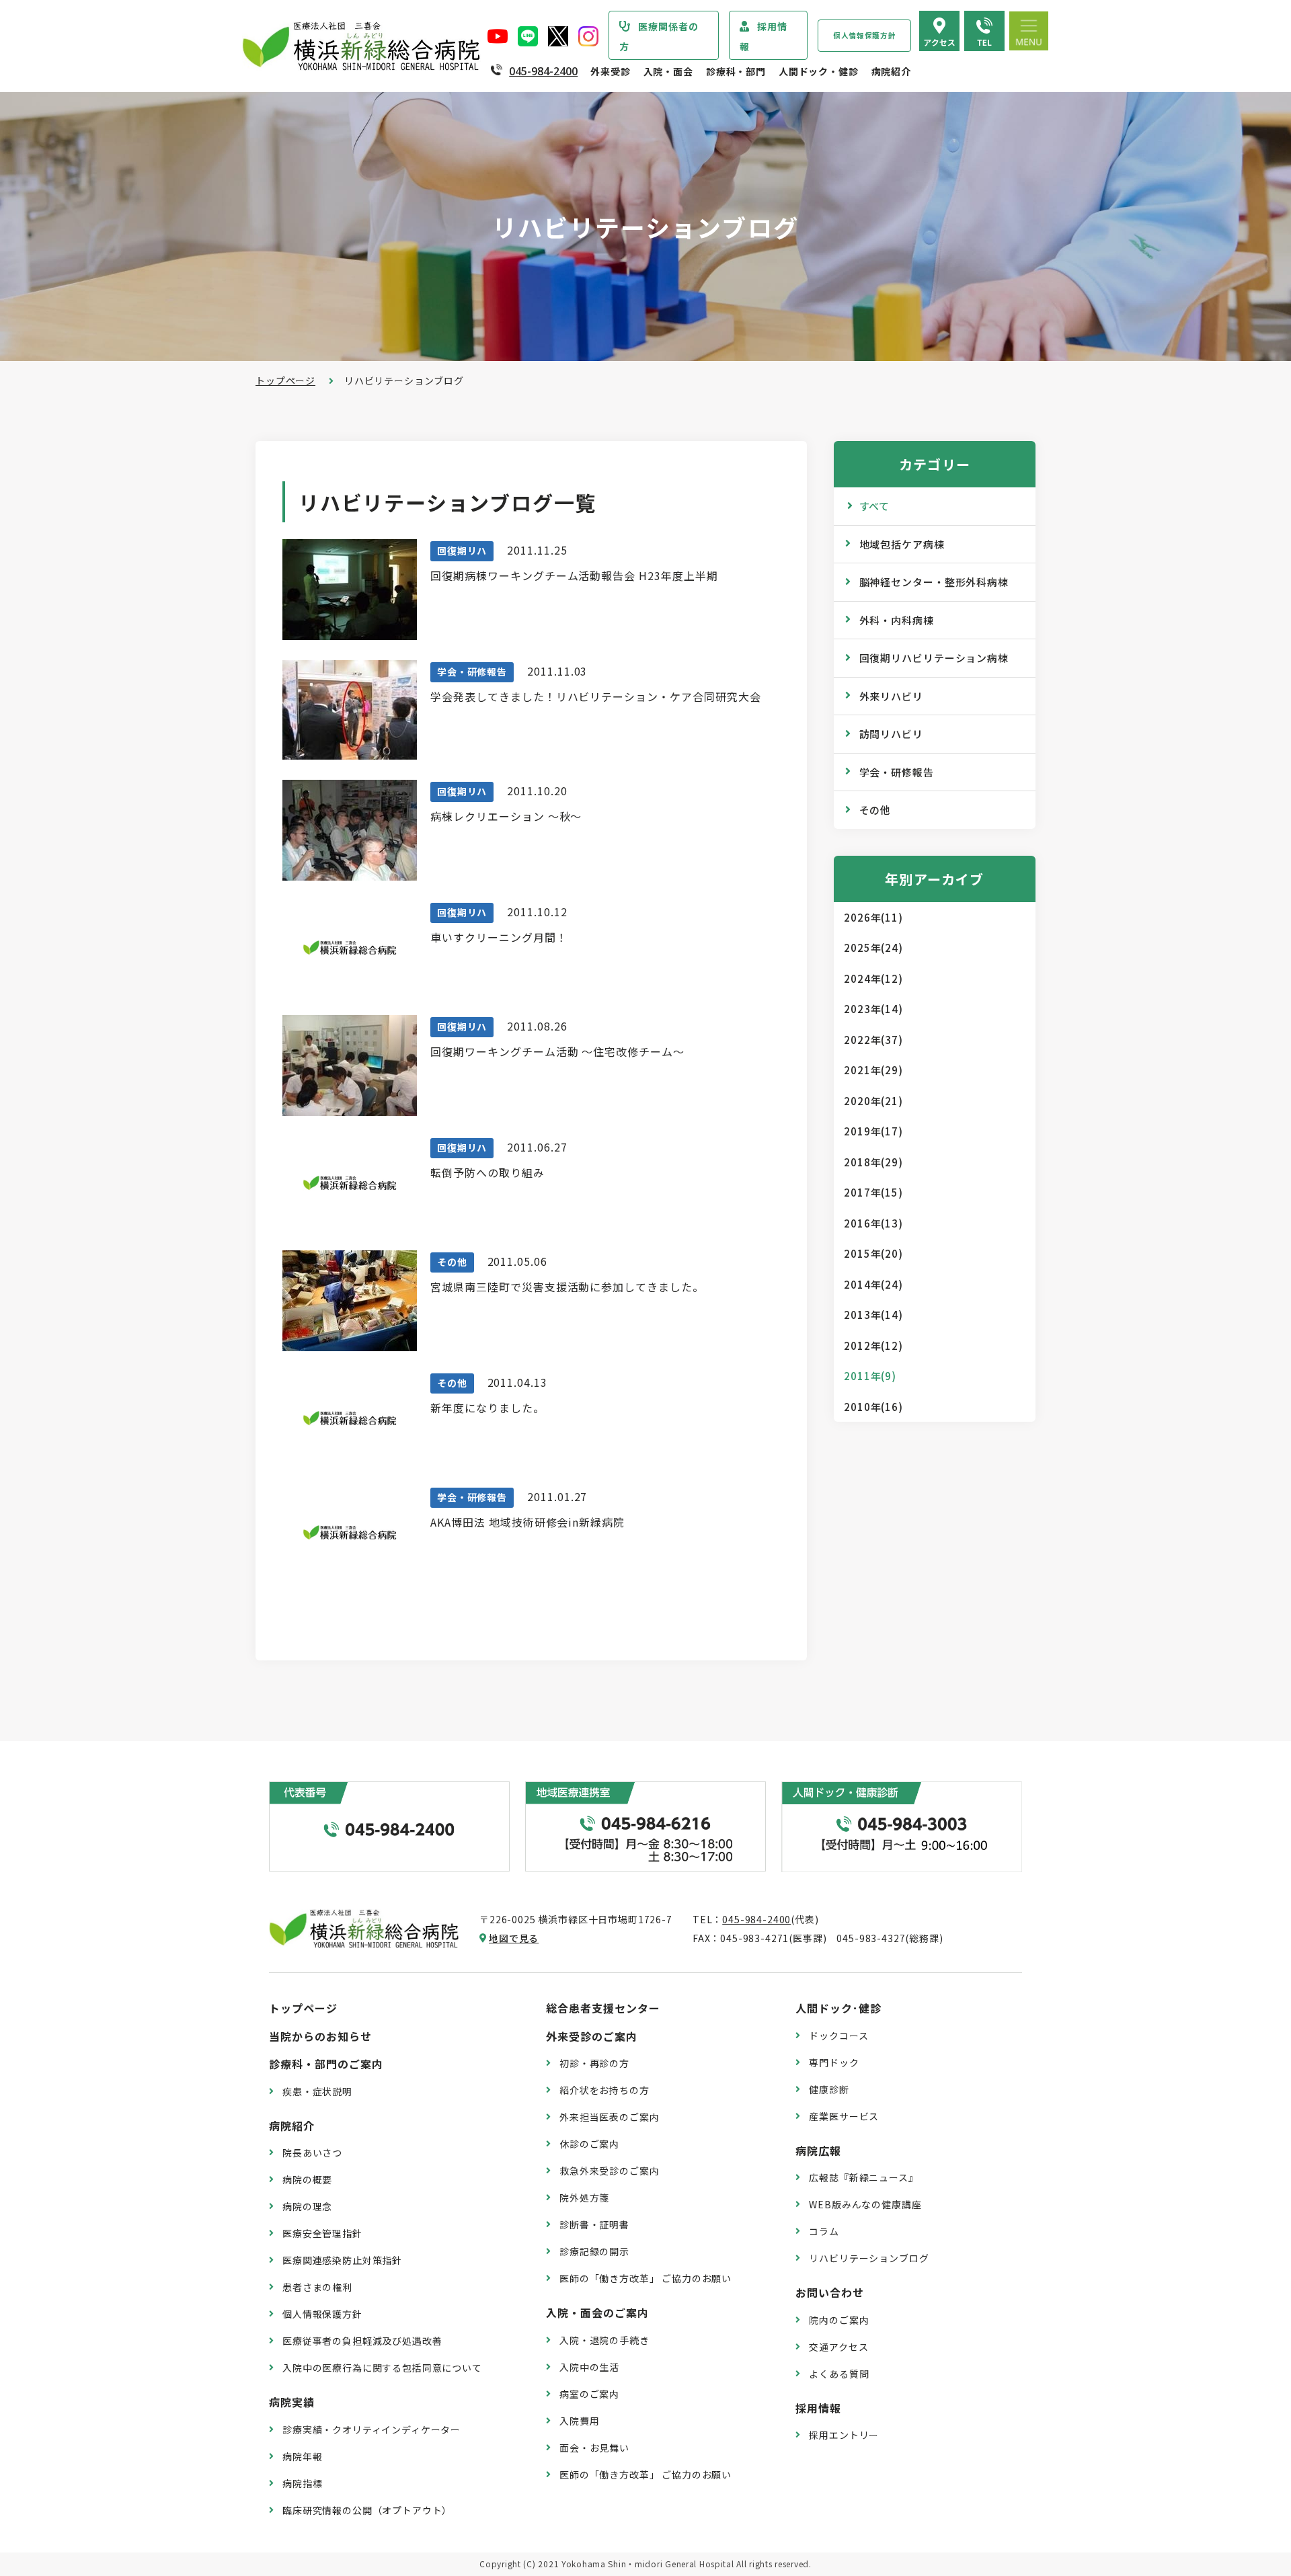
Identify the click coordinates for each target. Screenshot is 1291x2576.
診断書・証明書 (594, 2224)
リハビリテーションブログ (869, 2258)
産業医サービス (844, 2116)
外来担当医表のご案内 (609, 2117)
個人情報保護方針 (864, 35)
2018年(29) (873, 1162)
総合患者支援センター (603, 2008)
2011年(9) (870, 1376)
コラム (824, 2231)
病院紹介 (891, 71)
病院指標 (302, 2483)
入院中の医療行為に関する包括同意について (382, 2368)
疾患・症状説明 (317, 2091)
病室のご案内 (589, 2394)
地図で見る (514, 1938)
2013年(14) (873, 1315)
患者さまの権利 (317, 2287)
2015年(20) (873, 1253)
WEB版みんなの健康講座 (865, 2204)
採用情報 (764, 36)
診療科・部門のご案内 (326, 2064)
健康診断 (829, 2089)
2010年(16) (873, 1407)
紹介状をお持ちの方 (604, 2090)
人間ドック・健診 (819, 71)
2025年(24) (873, 948)
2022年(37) (873, 1040)
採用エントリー (844, 2435)
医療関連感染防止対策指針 (342, 2260)
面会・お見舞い (594, 2448)
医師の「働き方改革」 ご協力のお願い (645, 2278)
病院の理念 (307, 2206)
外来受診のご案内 (592, 2036)
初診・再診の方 (594, 2063)
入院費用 (579, 2421)
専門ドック (834, 2062)
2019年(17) (873, 1131)
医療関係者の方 (659, 36)
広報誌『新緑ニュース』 (863, 2177)
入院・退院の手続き (604, 2340)
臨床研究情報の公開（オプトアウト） (367, 2510)
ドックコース (838, 2036)
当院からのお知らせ (320, 2036)
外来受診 (610, 71)
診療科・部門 (736, 71)
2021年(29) (873, 1070)
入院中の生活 (589, 2367)
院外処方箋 (584, 2198)
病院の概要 (307, 2179)
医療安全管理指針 (322, 2233)
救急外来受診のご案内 (609, 2171)
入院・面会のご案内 (597, 2312)
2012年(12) (873, 1345)
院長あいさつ (312, 2152)
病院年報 (302, 2456)
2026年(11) (873, 917)
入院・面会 (668, 71)
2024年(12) (873, 978)
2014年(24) (873, 1284)
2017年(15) (873, 1192)
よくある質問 (839, 2374)
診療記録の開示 (594, 2251)
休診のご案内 (589, 2144)
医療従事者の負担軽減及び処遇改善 (362, 2341)
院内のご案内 (839, 2320)
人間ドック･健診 (838, 2008)
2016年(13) (873, 1223)
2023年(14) (873, 1009)
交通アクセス (838, 2347)
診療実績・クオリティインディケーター (371, 2429)
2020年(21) (873, 1101)
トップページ (285, 380)
